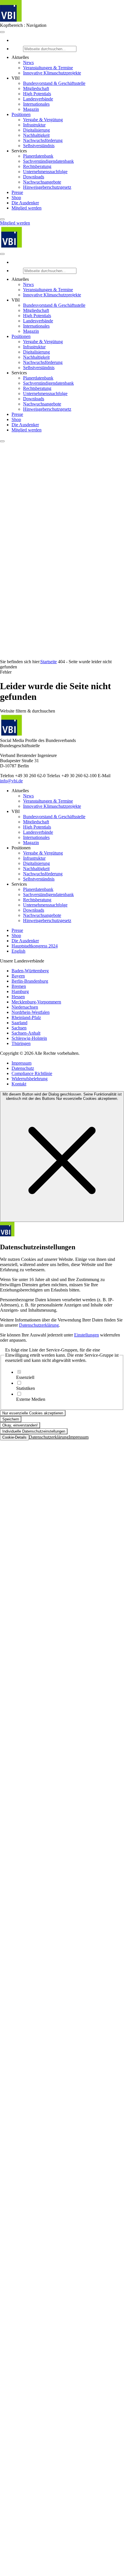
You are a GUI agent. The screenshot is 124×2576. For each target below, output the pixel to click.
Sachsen (19, 1028)
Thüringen (21, 1043)
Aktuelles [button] (20, 57)
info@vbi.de (11, 781)
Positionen (21, 114)
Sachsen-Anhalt (26, 1033)
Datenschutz (23, 1068)
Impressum (21, 1063)
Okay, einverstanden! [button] (20, 1425)
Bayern (18, 976)
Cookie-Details (14, 1437)
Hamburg (20, 991)
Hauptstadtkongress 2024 (35, 946)
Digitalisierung (36, 130)
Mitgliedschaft (36, 88)
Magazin (31, 109)
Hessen (18, 997)
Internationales (36, 104)
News (28, 62)
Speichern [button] (11, 1419)
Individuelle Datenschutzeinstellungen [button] (34, 1431)
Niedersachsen (25, 1007)
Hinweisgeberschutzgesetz (47, 187)
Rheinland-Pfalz (26, 1017)
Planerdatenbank (38, 156)
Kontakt (19, 1084)
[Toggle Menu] (2, 32)
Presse (17, 192)
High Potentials (37, 94)
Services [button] (19, 151)
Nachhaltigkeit (36, 135)
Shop (16, 198)
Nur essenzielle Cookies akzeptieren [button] (33, 1413)
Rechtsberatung (37, 166)
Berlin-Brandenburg (30, 981)
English (18, 951)
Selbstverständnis (39, 146)
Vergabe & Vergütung (43, 120)
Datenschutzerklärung (39, 1325)
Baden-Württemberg (30, 971)
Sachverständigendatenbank (48, 161)
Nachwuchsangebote (42, 182)
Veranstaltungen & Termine (48, 68)
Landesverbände (38, 99)
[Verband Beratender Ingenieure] (11, 20)
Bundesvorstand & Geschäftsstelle (54, 83)
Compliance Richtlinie (32, 1073)
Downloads (34, 177)
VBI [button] (16, 78)
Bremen (19, 986)
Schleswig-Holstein (29, 1038)
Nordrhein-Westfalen (31, 1012)
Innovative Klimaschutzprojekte (52, 73)
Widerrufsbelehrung (30, 1079)
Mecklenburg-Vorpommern (36, 1002)
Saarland (19, 1023)
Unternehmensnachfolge (45, 172)
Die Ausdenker (25, 203)
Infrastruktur (34, 125)
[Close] (2, 219)
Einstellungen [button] (87, 1335)
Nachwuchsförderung (43, 140)
